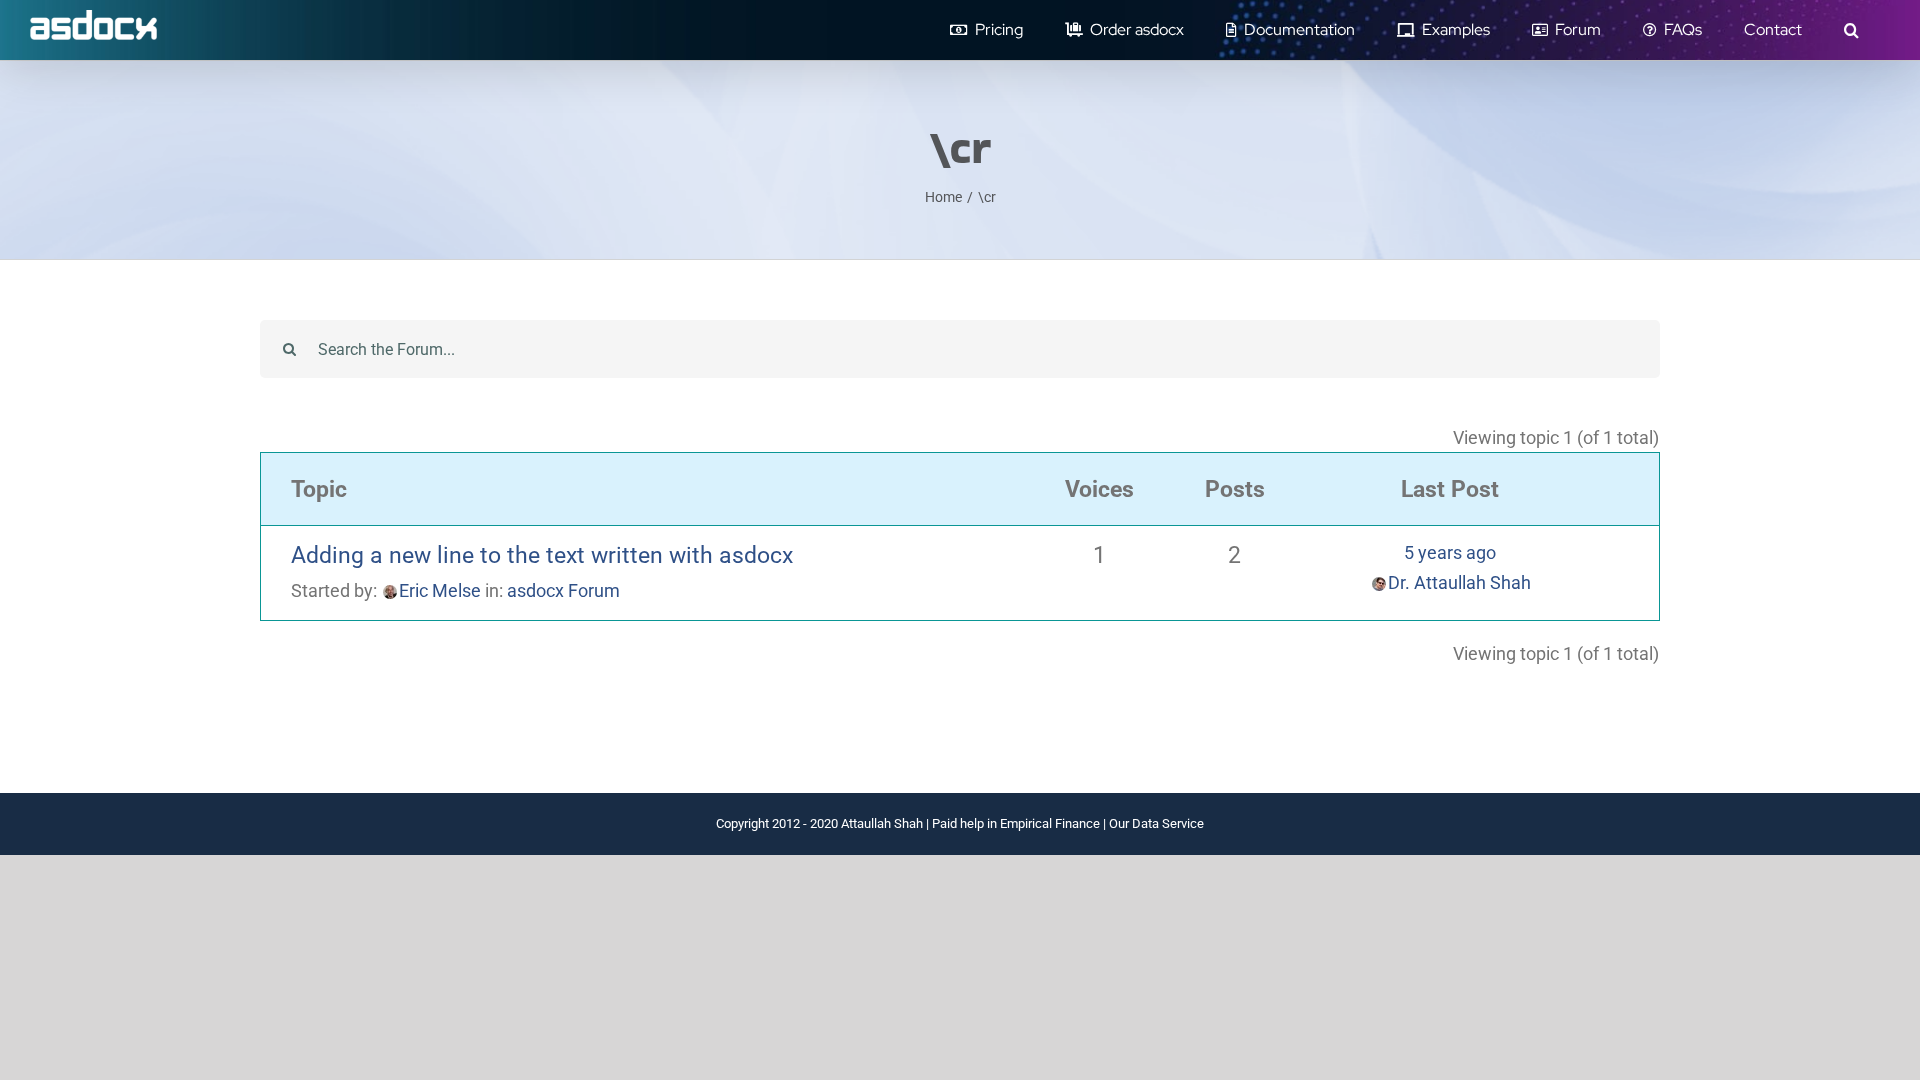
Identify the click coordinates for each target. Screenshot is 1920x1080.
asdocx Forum (563, 590)
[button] (1851, 30)
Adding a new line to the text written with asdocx (542, 555)
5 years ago (1450, 552)
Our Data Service (1156, 823)
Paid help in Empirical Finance (1016, 823)
